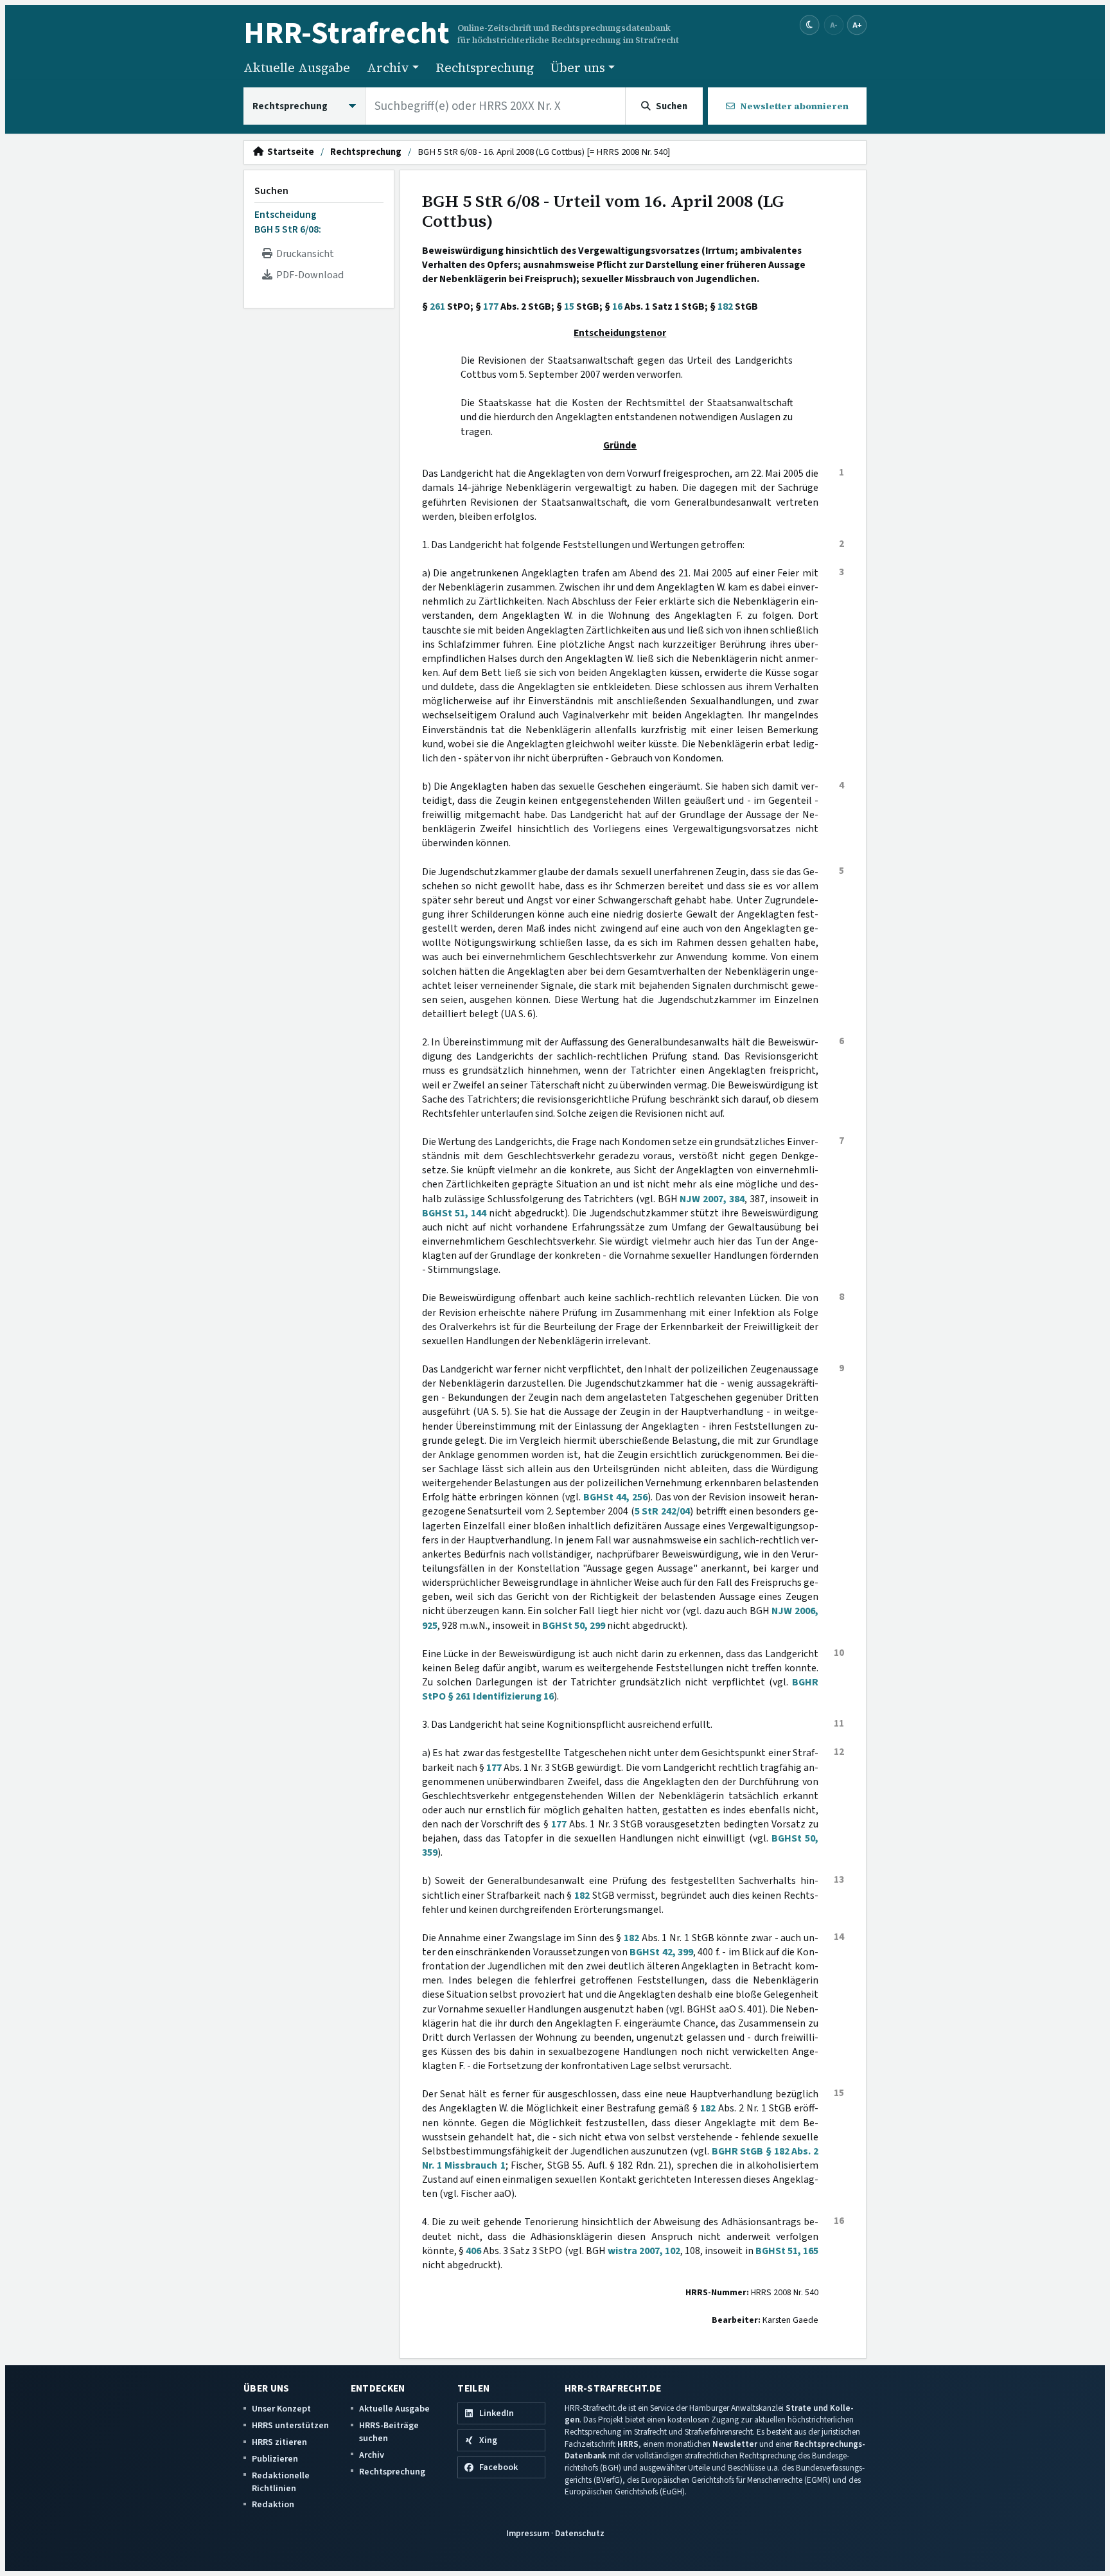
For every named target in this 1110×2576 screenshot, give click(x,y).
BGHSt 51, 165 (787, 2251)
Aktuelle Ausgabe (297, 67)
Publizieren (275, 2459)
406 (473, 2251)
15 (569, 306)
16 (617, 306)
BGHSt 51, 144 (454, 1213)
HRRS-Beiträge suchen (389, 2432)
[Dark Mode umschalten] (810, 25)
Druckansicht (303, 254)
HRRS (628, 2444)
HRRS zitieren (279, 2442)
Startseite (289, 152)
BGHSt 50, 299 (574, 1626)
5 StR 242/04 (662, 1511)
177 (491, 306)
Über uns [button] (578, 67)
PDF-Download (308, 275)
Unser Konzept (281, 2409)
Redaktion (273, 2504)
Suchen (271, 191)
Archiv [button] (388, 67)
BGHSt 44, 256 (615, 1497)
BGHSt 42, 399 (661, 1952)
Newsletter (735, 2444)
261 (437, 306)
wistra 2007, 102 (644, 2251)
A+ (857, 25)
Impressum (528, 2533)
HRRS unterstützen (290, 2425)
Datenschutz (580, 2533)
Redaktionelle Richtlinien (281, 2482)
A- (834, 25)
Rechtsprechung (485, 67)
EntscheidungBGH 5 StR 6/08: (288, 222)
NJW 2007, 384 (712, 1199)
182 (725, 306)
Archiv (372, 2455)
